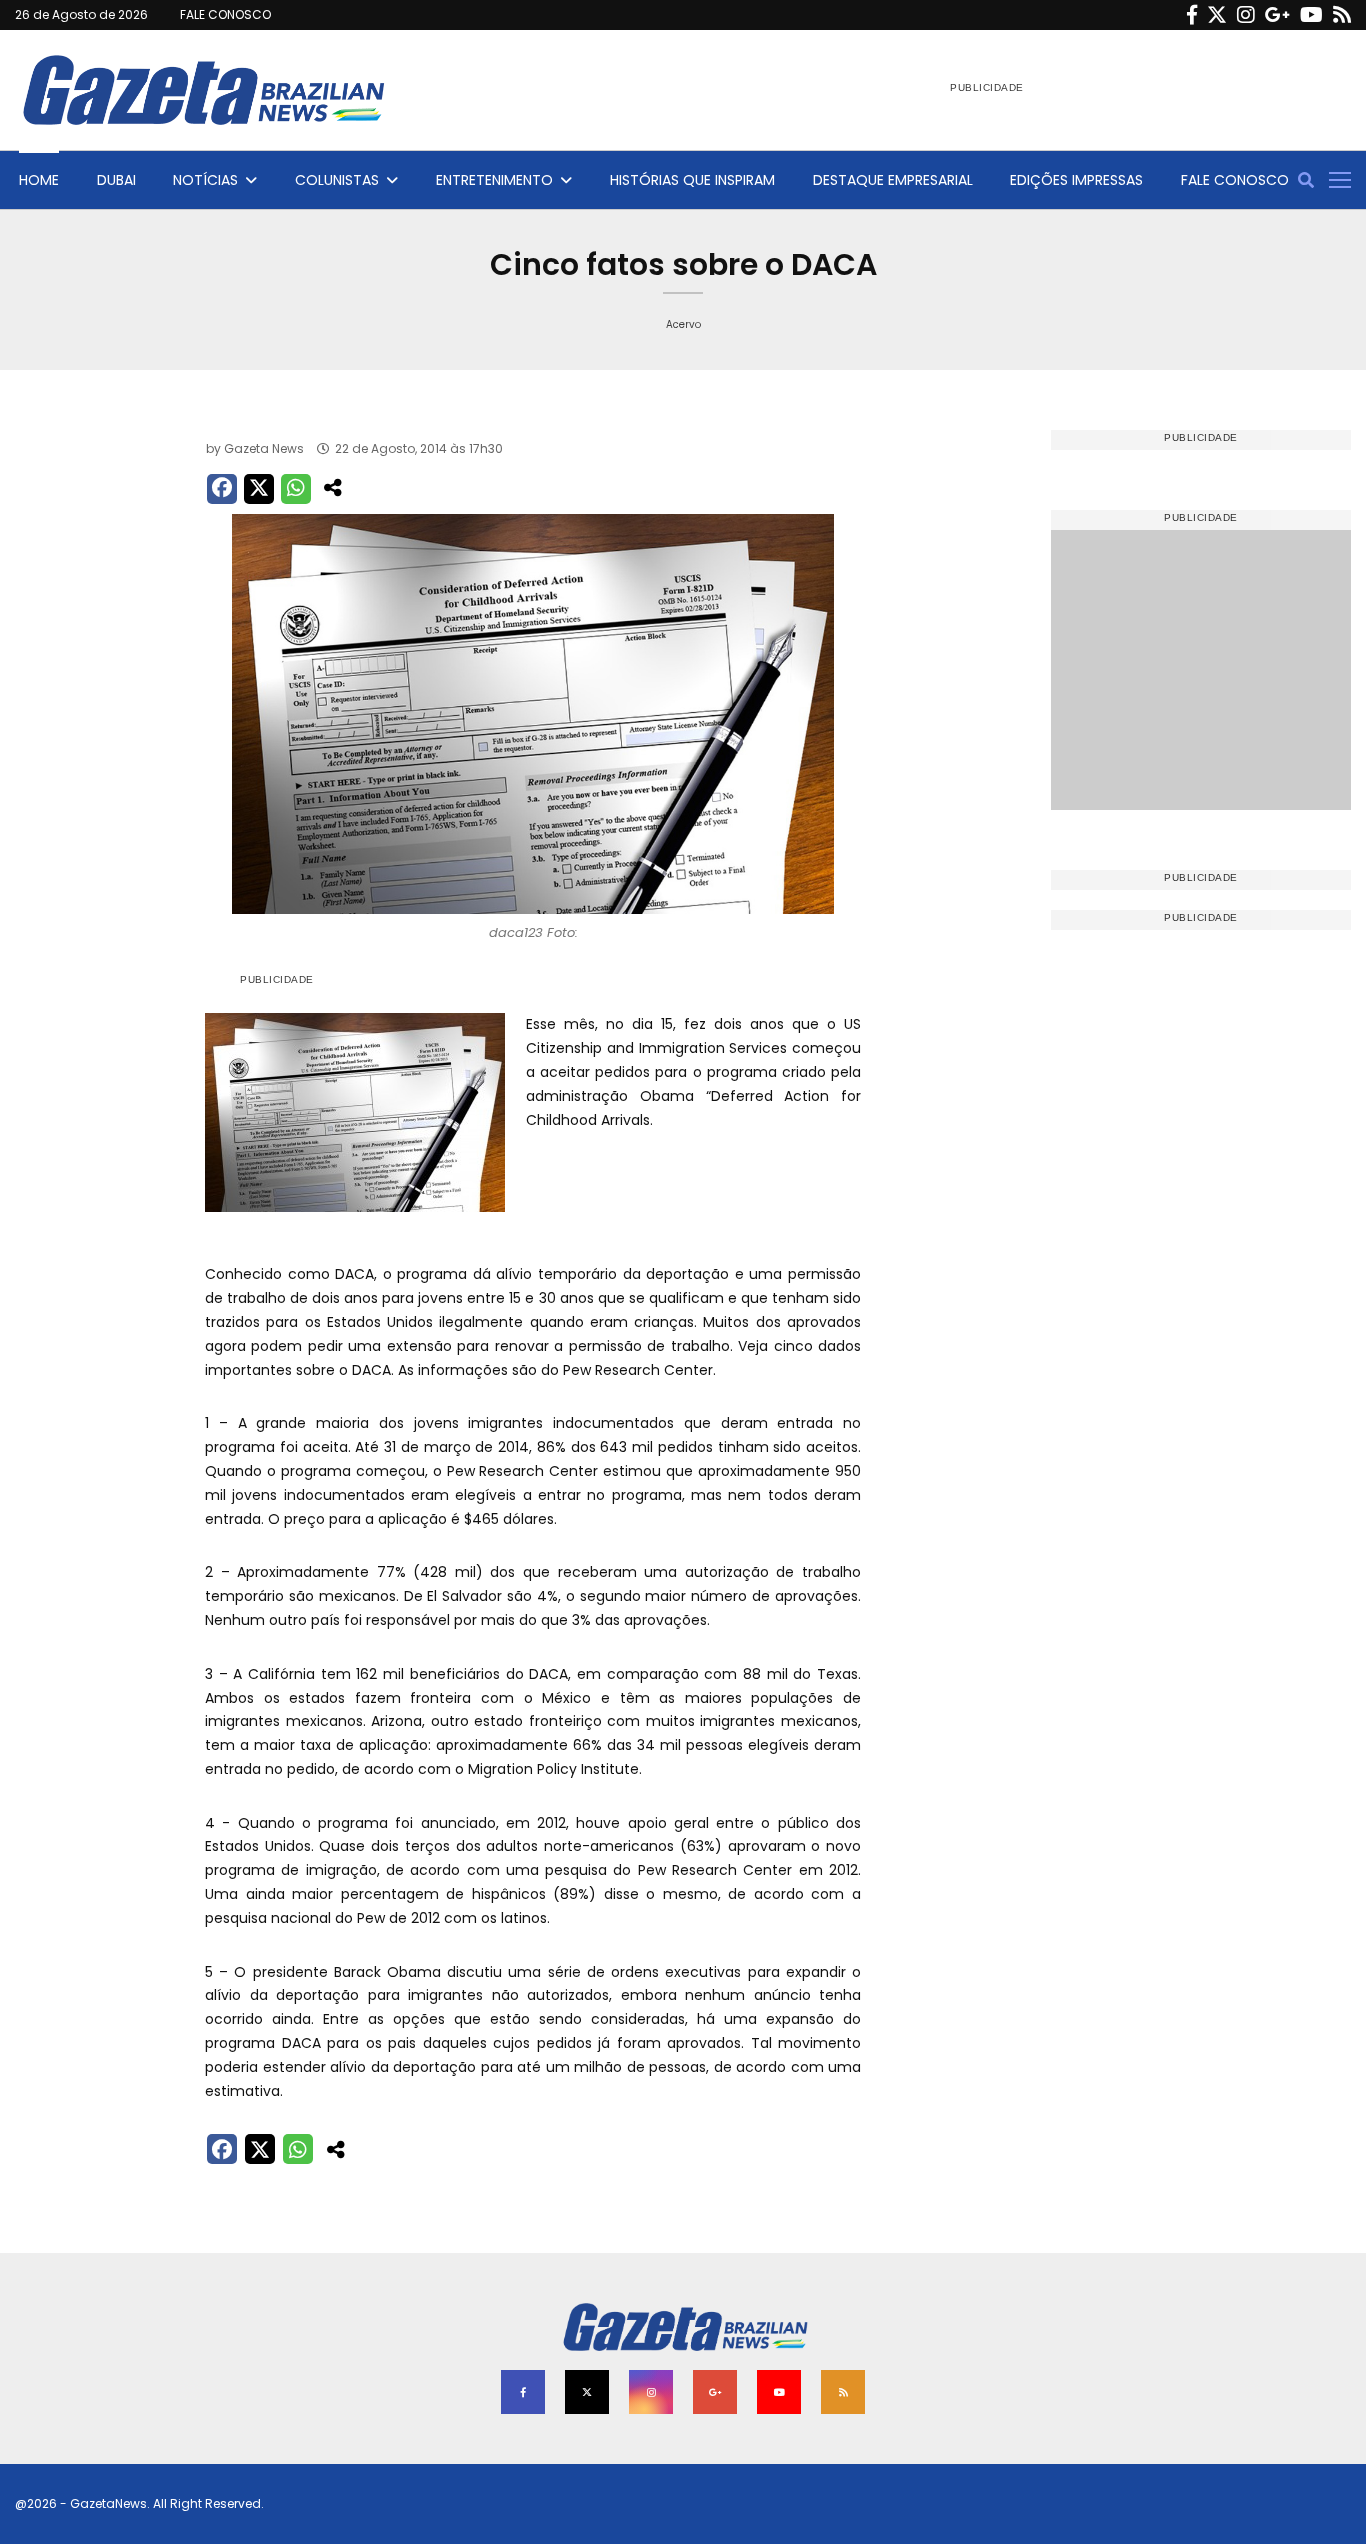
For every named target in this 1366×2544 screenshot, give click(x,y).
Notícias (205, 180)
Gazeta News (264, 448)
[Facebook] (1192, 15)
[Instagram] (1246, 15)
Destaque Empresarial (893, 180)
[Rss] (1342, 15)
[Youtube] (1311, 15)
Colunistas (337, 180)
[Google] (1277, 15)
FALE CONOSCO (225, 14)
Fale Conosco (1235, 180)
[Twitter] (1217, 15)
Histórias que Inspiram (692, 180)
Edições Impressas (1076, 180)
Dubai (116, 180)
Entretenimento (494, 180)
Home (39, 180)
